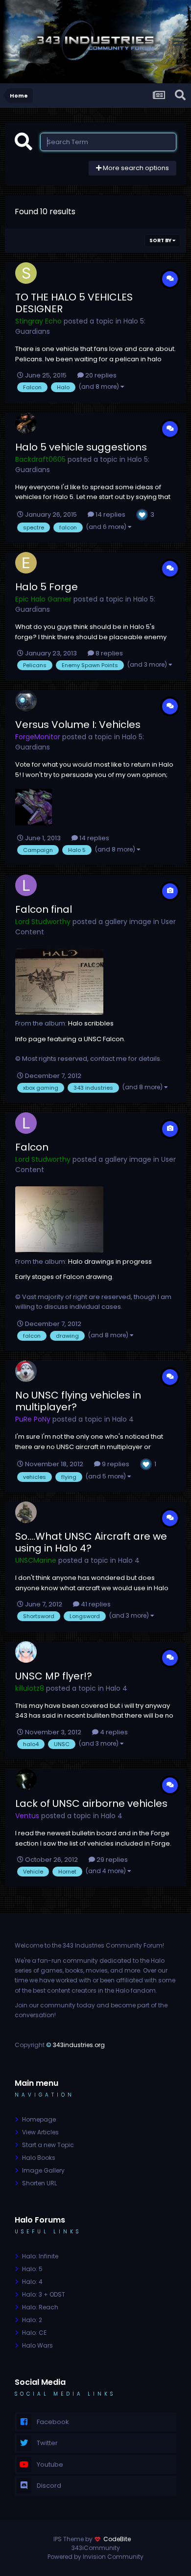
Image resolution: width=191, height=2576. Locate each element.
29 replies (111, 1860)
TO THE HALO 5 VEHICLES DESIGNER (74, 303)
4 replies (113, 1732)
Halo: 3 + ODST (44, 2294)
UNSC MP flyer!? (54, 1676)
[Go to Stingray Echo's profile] (26, 273)
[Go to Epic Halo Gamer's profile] (26, 563)
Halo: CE (34, 2333)
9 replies (115, 1464)
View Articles (40, 2132)
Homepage (39, 2119)
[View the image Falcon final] (59, 982)
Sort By (161, 240)
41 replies (95, 1604)
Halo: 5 (32, 2269)
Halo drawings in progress (110, 1262)
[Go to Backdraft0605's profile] (26, 423)
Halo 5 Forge (47, 587)
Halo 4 (123, 1419)
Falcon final (44, 909)
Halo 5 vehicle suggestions (81, 447)
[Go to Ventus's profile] (26, 1779)
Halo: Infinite (40, 2256)
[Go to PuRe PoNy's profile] (26, 1371)
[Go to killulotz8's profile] (26, 1652)
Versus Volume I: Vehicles (78, 725)
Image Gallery (43, 2170)
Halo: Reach (40, 2307)
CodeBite (117, 2539)
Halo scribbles (91, 1023)
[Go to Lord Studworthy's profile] (26, 885)
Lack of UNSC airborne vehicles (91, 1803)
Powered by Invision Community (95, 2557)
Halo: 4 (32, 2282)
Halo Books (39, 2158)
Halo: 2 (32, 2320)
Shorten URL (39, 2183)
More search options (135, 168)
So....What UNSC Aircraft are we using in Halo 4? (91, 1542)
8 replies (108, 653)
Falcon (32, 1147)
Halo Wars (37, 2345)
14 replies (110, 514)
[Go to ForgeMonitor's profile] (26, 700)
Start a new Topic (48, 2145)
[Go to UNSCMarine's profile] (26, 1512)
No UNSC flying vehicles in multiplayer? (78, 1401)
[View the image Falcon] (59, 1219)
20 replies (100, 375)
